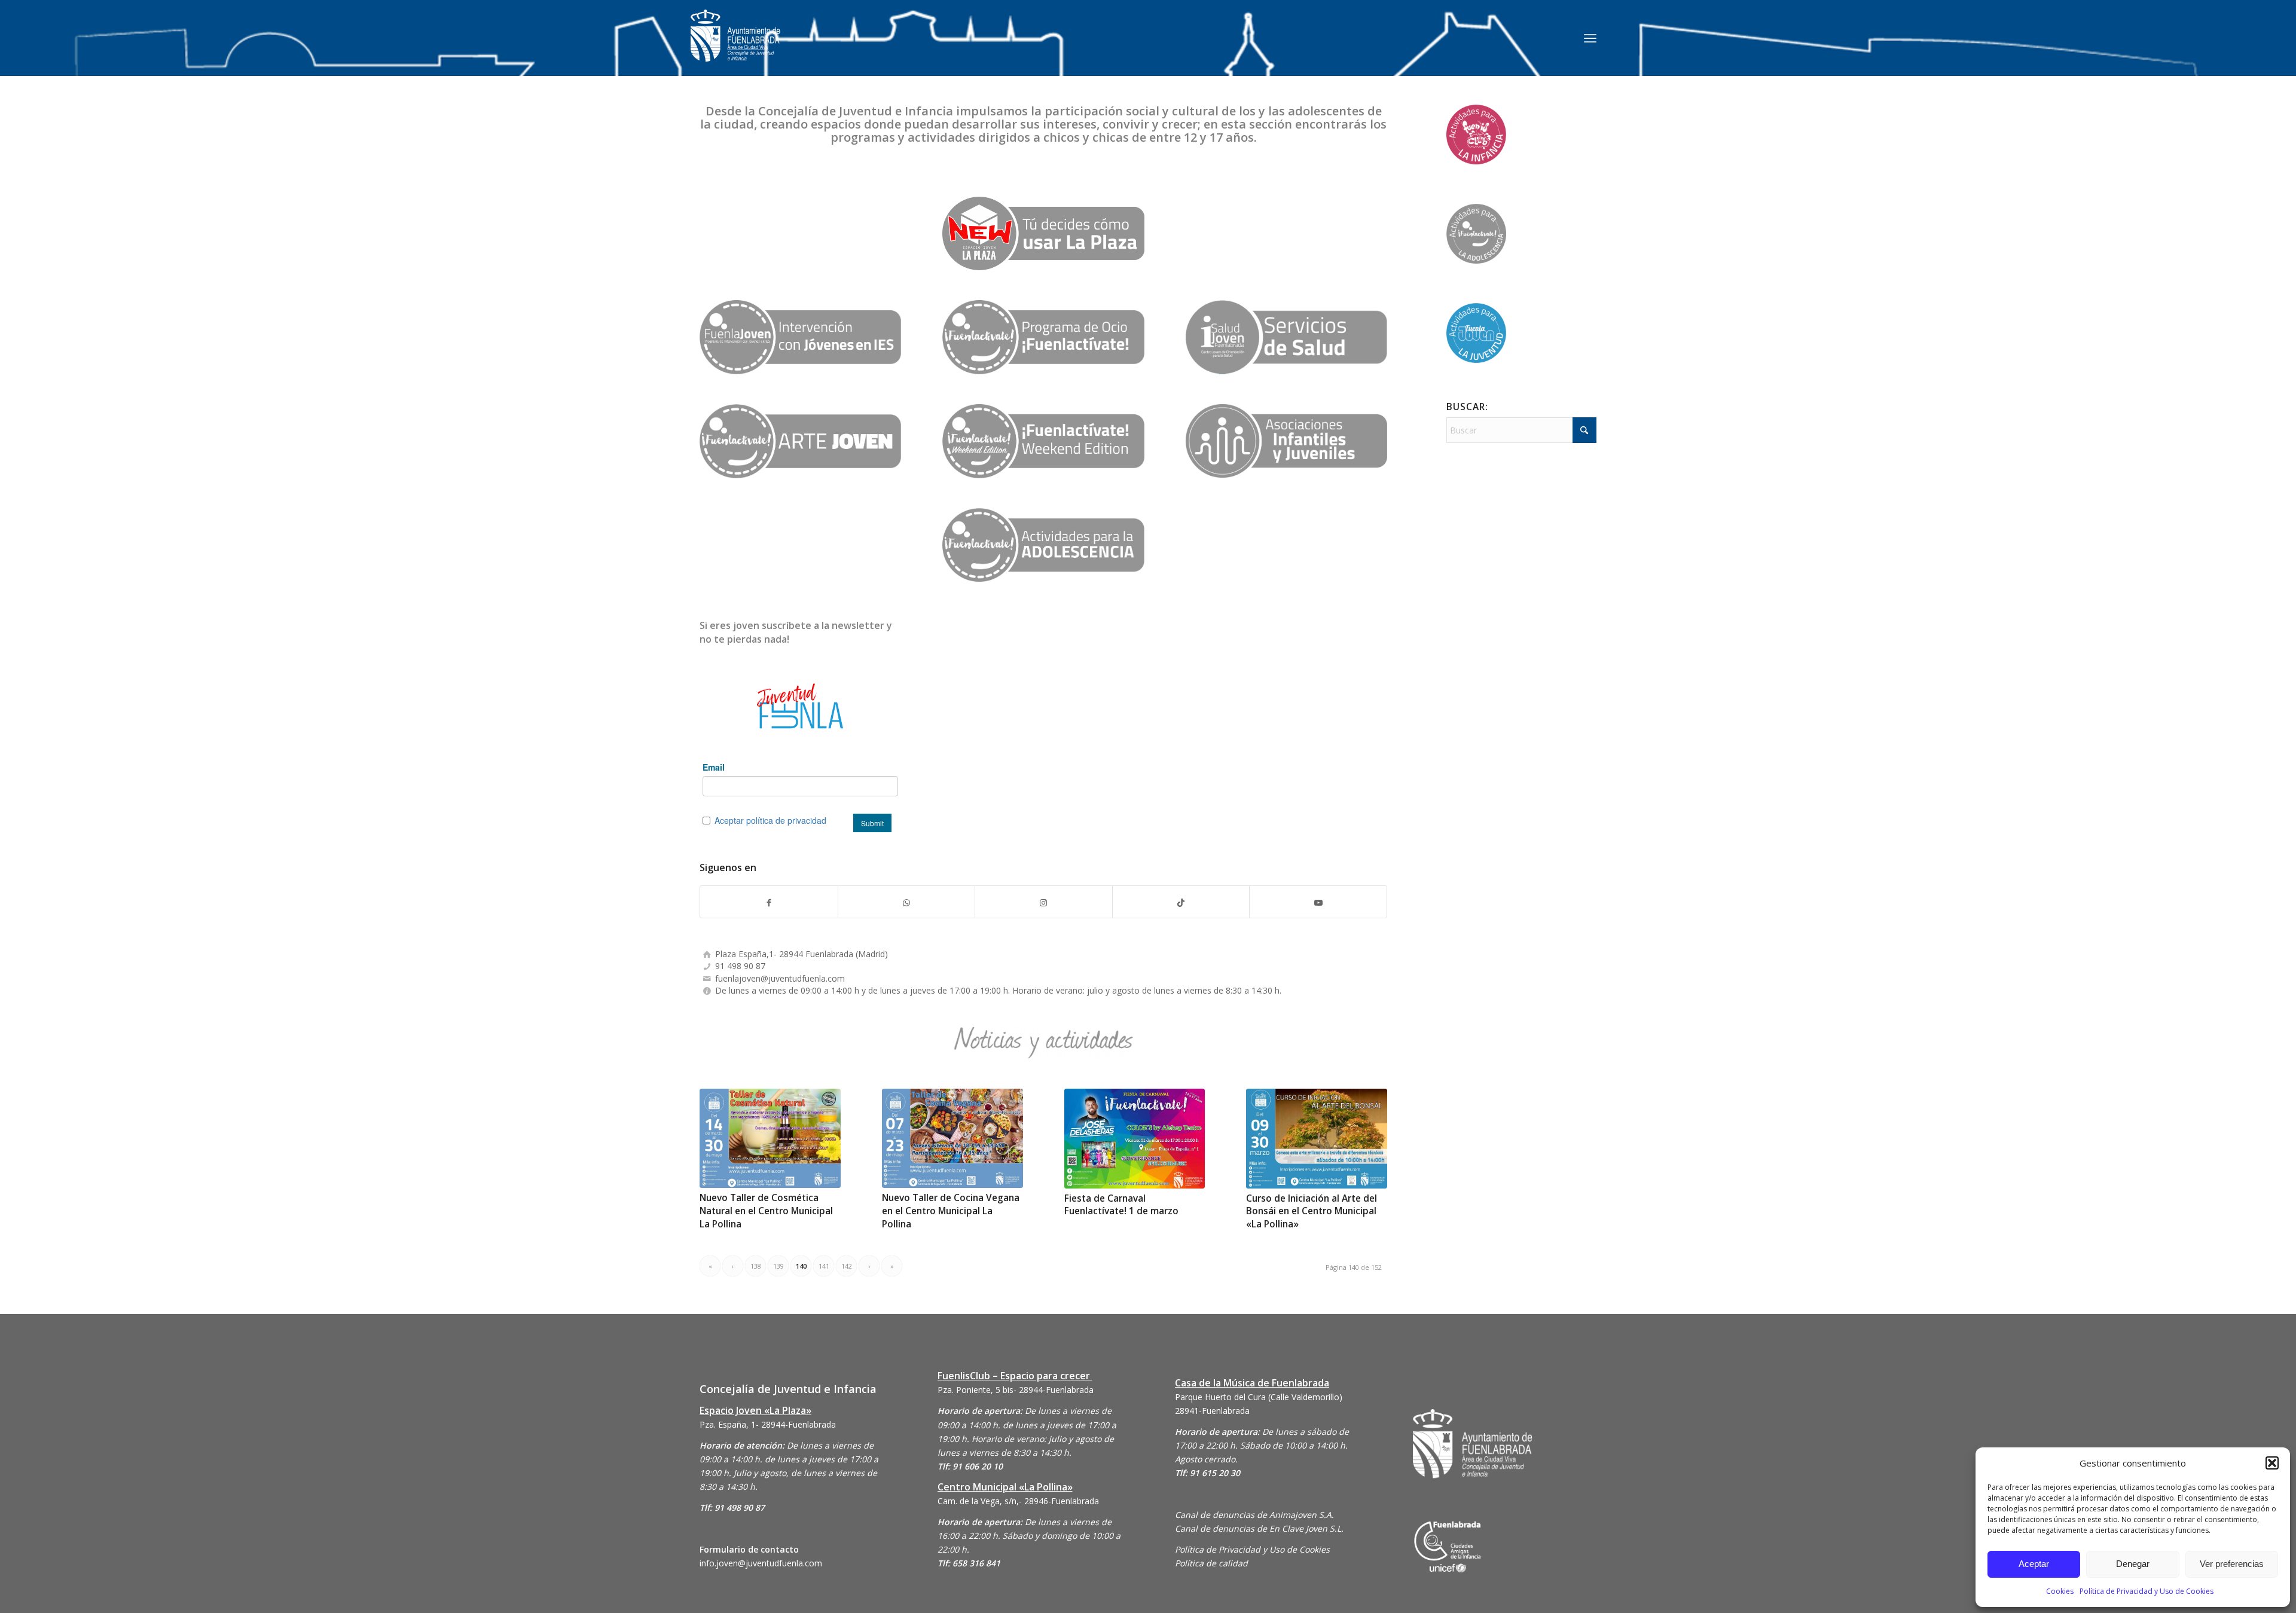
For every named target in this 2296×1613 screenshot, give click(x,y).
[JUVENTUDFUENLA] (735, 48)
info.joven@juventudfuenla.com (761, 1563)
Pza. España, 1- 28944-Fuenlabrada (768, 1424)
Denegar (2133, 1564)
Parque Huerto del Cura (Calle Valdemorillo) (1259, 1397)
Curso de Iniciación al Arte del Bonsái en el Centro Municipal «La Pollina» (1312, 1211)
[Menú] (1590, 38)
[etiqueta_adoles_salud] (1286, 337)
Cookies (2060, 1591)
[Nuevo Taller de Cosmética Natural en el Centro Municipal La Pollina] (770, 1139)
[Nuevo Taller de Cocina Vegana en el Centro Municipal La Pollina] (952, 1139)
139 (778, 1266)
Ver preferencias (2232, 1564)
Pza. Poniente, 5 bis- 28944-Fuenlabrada (1016, 1390)
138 (756, 1266)
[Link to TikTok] (1181, 902)
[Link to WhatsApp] (907, 902)
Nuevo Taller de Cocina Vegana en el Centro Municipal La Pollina (951, 1211)
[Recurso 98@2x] (1286, 441)
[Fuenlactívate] (1043, 337)
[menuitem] (1590, 38)
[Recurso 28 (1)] (800, 441)
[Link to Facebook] (769, 902)
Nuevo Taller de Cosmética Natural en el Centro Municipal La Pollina (766, 1211)
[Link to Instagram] (1044, 902)
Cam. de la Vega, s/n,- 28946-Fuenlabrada (1018, 1501)
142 (847, 1266)
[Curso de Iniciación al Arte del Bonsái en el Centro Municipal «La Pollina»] (1317, 1139)
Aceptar (2034, 1564)
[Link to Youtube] (1318, 902)
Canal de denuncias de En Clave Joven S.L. (1259, 1528)
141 (824, 1266)
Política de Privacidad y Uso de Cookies (2147, 1591)
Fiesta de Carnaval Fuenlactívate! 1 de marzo (1121, 1205)
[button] (2272, 1463)
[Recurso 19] (1043, 441)
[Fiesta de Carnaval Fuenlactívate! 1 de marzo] (1135, 1139)
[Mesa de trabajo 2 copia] (1043, 545)
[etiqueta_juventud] (1043, 233)
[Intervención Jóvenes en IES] (800, 337)
